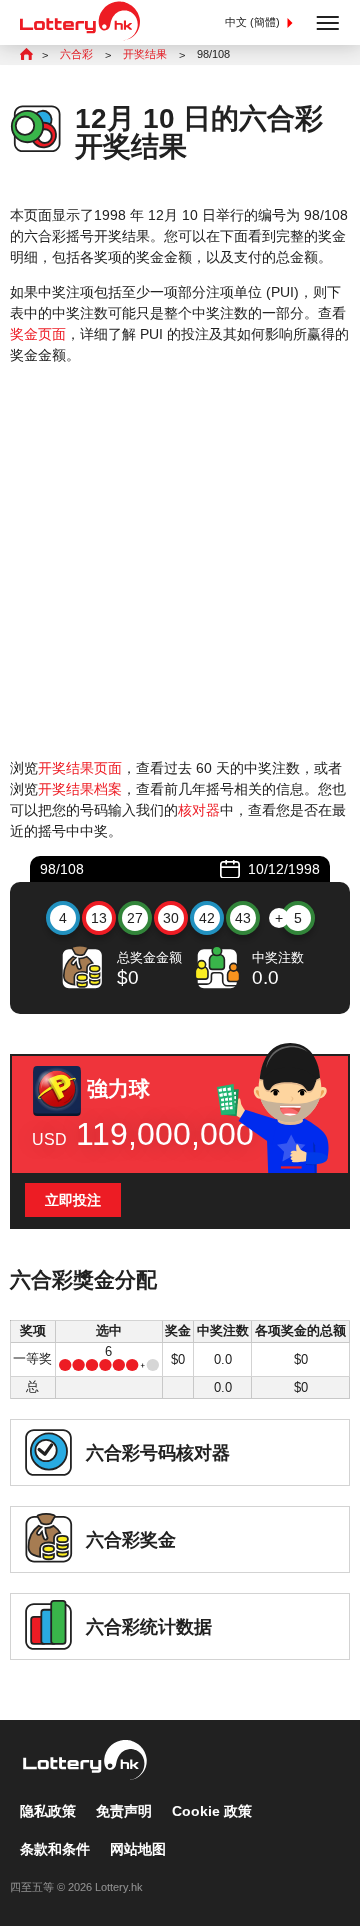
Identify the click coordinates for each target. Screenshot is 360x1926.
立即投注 (73, 1200)
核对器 (199, 810)
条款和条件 (55, 1849)
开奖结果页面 (80, 768)
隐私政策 (48, 1811)
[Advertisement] (180, 562)
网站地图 (138, 1849)
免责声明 (124, 1811)
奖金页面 (38, 334)
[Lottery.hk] (80, 36)
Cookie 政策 (212, 1811)
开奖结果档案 (80, 789)
